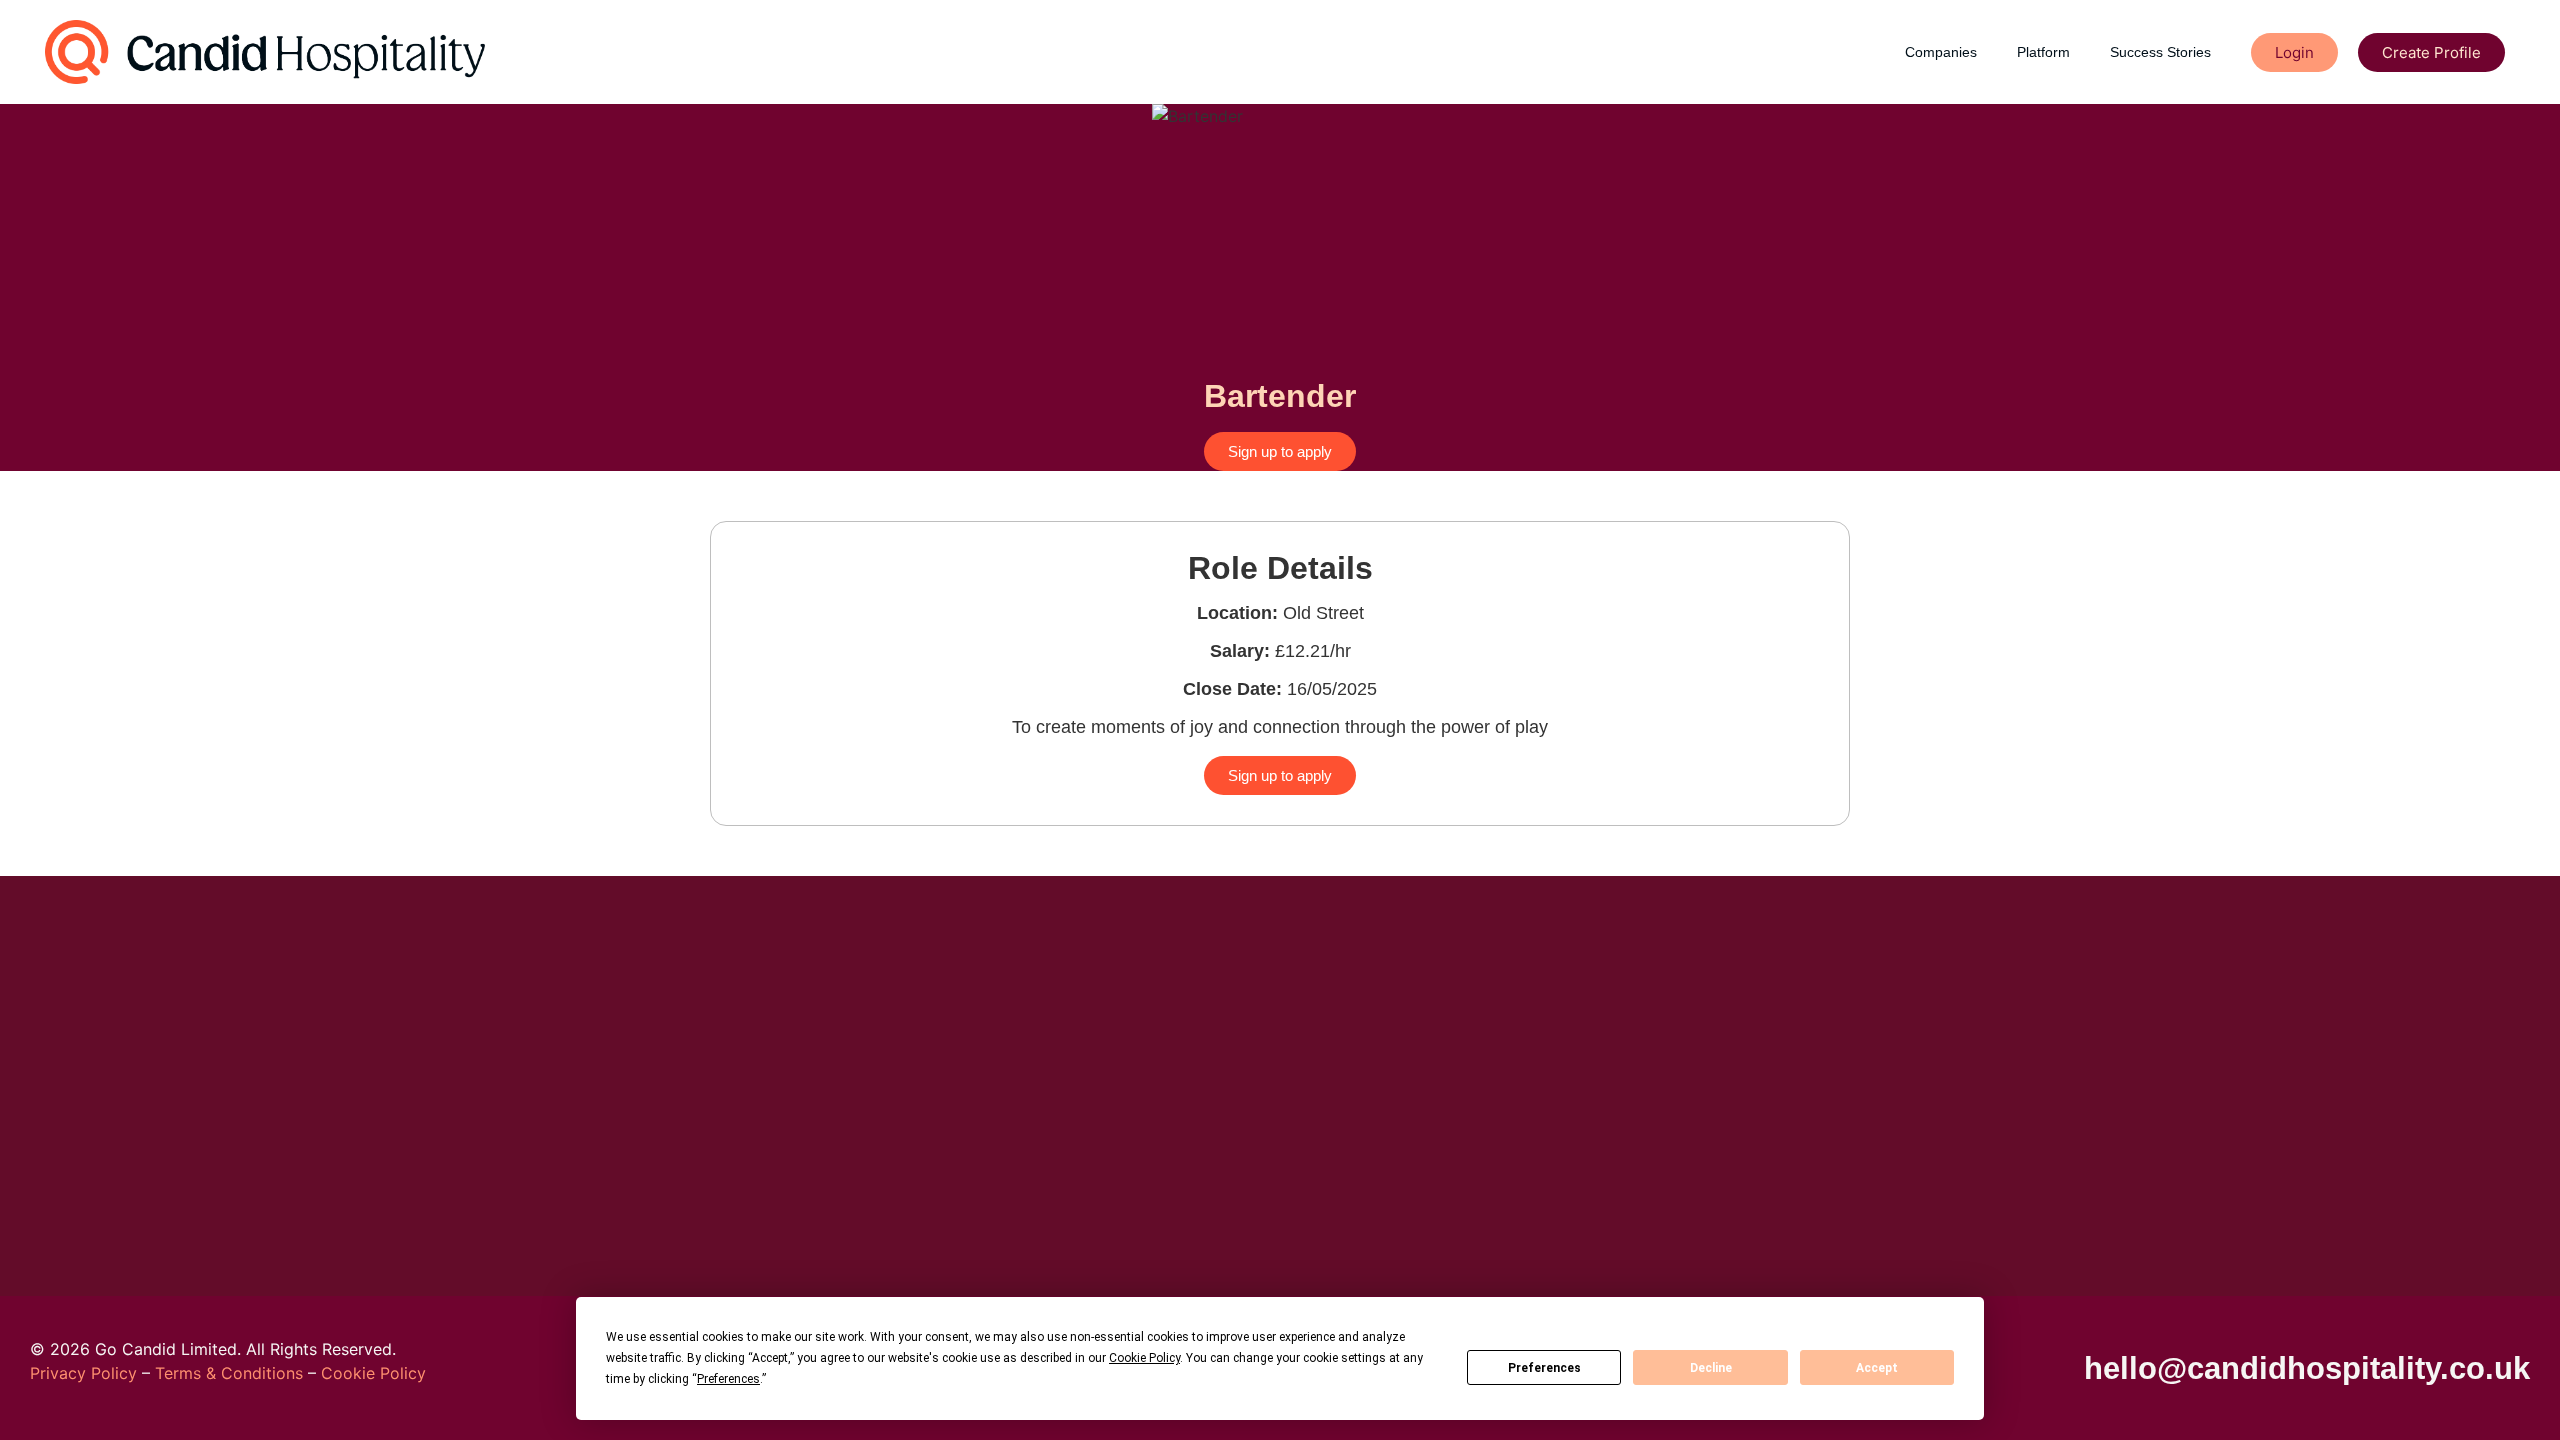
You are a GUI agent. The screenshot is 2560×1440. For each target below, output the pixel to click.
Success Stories (2160, 52)
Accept (1877, 1368)
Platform (2043, 52)
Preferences (1544, 1368)
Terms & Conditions (229, 1373)
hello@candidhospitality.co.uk (2307, 1368)
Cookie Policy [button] (1144, 1358)
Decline (1711, 1368)
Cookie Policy (373, 1373)
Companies (1941, 52)
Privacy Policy (83, 1373)
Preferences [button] (728, 1379)
